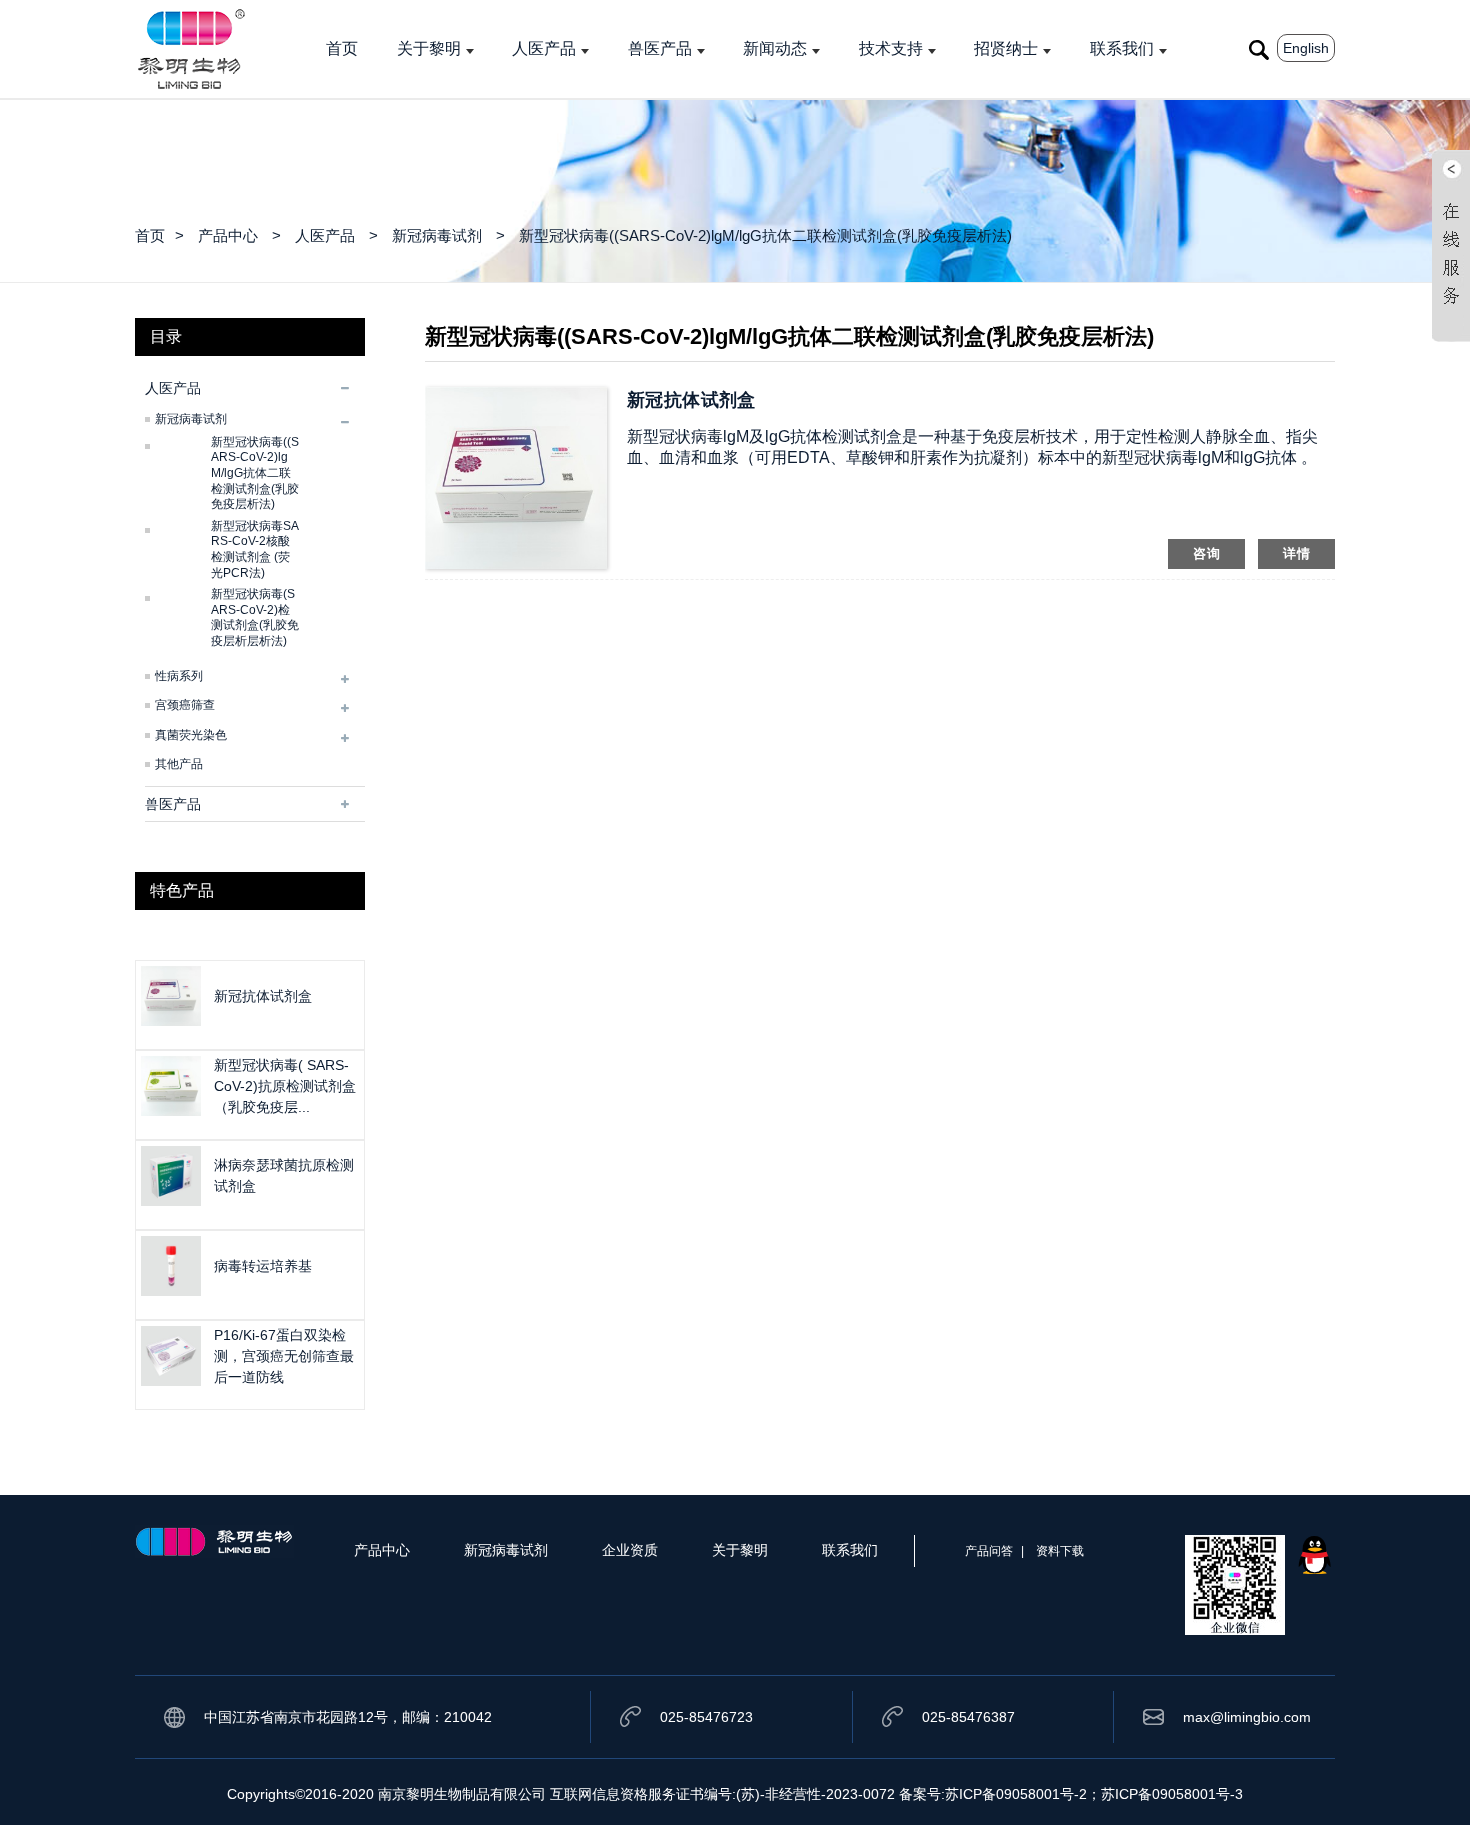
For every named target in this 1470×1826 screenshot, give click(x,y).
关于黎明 (429, 48)
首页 (342, 48)
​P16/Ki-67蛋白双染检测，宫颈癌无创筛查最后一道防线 (284, 1356)
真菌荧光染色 (191, 735)
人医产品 (544, 48)
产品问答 (989, 1551)
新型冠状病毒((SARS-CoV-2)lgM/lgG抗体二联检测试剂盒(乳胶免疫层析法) (765, 235)
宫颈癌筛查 (185, 705)
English (1306, 48)
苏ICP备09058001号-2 (1016, 1794)
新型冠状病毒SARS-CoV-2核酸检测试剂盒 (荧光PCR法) (255, 549)
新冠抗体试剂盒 (263, 996)
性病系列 (179, 676)
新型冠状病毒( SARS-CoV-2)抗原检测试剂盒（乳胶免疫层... (285, 1086)
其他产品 (179, 764)
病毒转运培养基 (263, 1266)
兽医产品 (660, 48)
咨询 (1206, 553)
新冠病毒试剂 (437, 235)
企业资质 (630, 1550)
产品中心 (228, 235)
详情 (1296, 553)
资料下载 (1060, 1551)
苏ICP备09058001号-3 (1172, 1794)
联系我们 (1122, 48)
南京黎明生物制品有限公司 (462, 1794)
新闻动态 (775, 48)
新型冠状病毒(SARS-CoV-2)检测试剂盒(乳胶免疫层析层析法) (255, 617)
